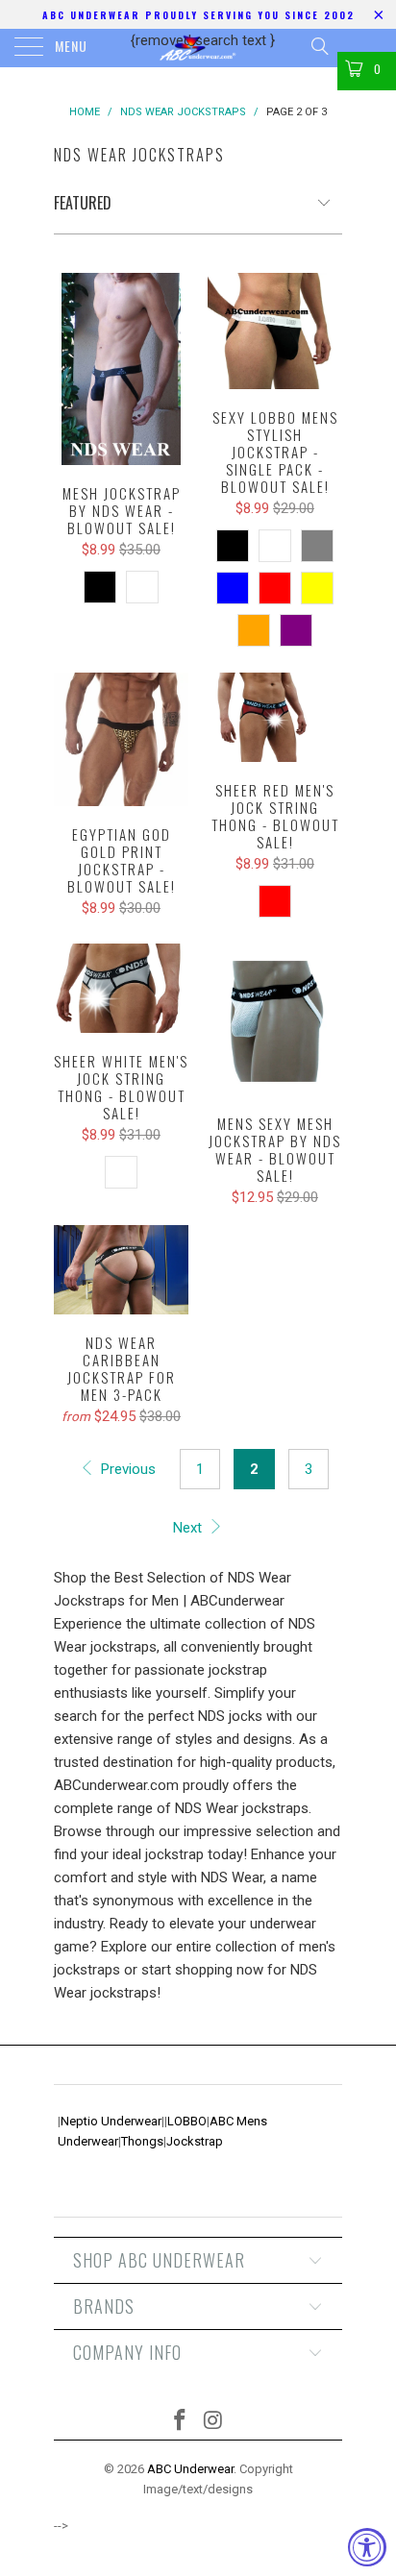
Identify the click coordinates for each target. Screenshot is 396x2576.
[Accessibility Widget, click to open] (367, 2547)
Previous (126, 1469)
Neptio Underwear (111, 2121)
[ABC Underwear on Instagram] (214, 2422)
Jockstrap (195, 2141)
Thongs (142, 2141)
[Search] (319, 46)
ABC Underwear (190, 2469)
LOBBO (187, 2121)
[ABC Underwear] (198, 48)
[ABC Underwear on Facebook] (181, 2422)
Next (189, 1528)
